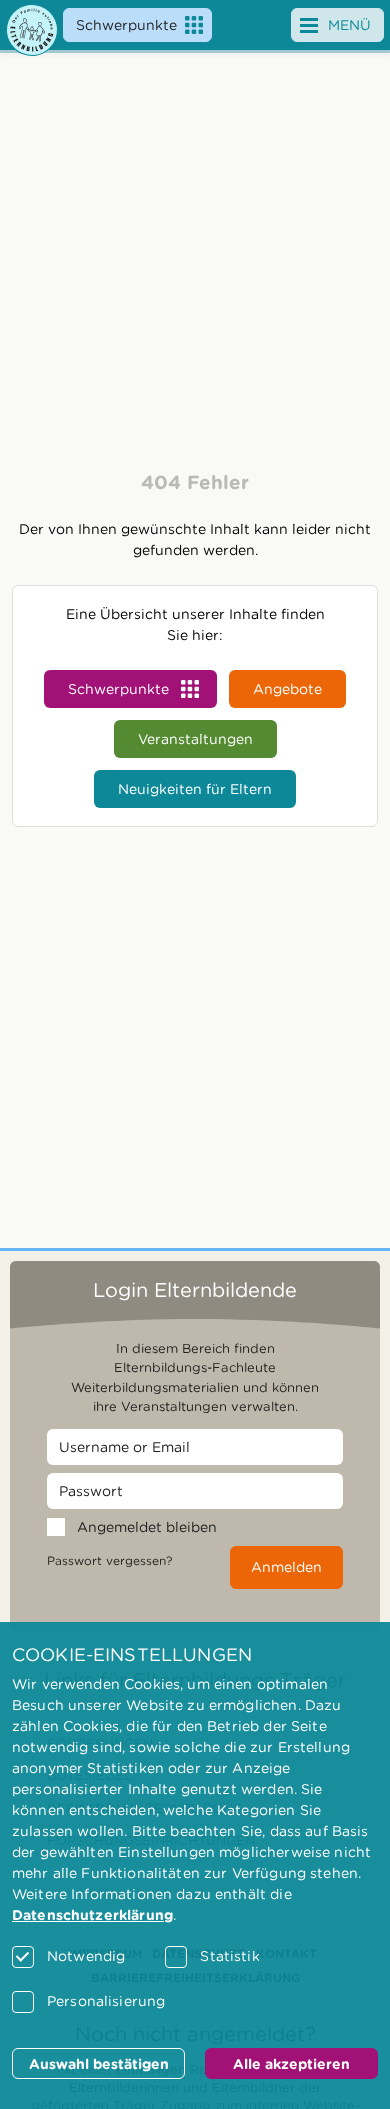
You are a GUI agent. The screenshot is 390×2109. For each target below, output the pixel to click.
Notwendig (86, 1956)
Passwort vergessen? (109, 1560)
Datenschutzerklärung (92, 1915)
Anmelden (286, 1567)
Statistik (229, 1956)
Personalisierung (106, 2001)
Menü (349, 25)
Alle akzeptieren (291, 2064)
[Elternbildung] (32, 30)
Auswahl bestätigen (99, 2064)
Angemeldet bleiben (147, 1527)
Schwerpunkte (126, 25)
